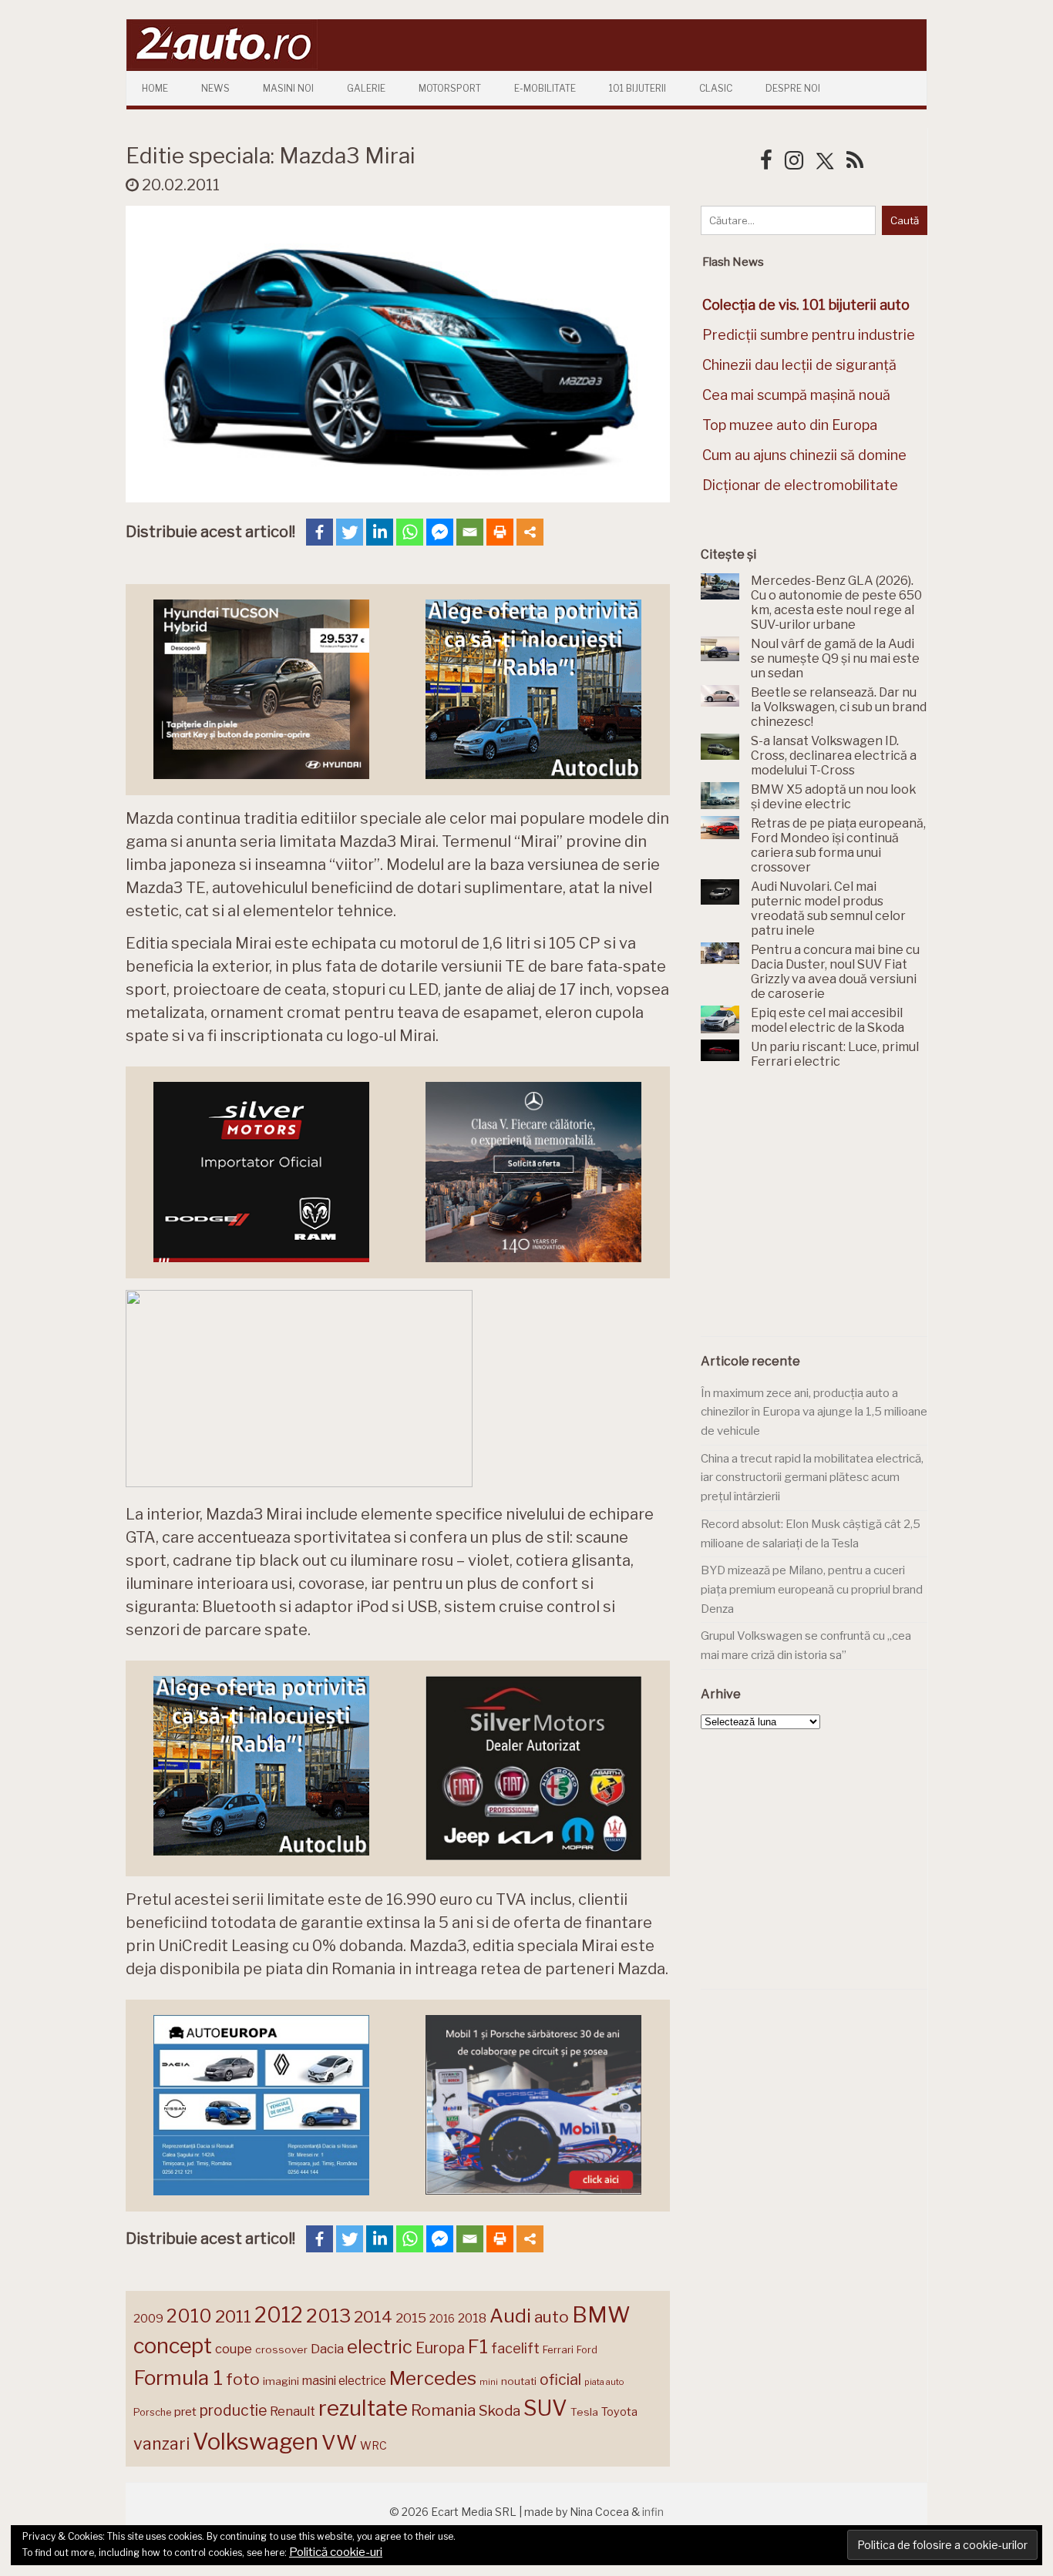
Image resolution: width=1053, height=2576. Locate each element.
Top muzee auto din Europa (790, 425)
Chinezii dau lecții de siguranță (799, 365)
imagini (281, 2381)
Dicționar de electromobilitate (800, 485)
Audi (510, 2316)
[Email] (470, 532)
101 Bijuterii (638, 88)
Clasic (716, 88)
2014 (373, 2317)
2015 (411, 2318)
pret (185, 2411)
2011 (233, 2316)
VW (339, 2442)
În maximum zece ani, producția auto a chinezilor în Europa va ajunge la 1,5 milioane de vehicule (814, 1412)
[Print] (500, 532)
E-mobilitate (545, 88)
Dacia (327, 2349)
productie (233, 2410)
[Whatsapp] (410, 532)
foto (243, 2379)
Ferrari (558, 2349)
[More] (530, 532)
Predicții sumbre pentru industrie (809, 335)
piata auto (604, 2382)
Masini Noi (288, 88)
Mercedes (433, 2378)
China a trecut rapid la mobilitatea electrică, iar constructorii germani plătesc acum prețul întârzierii (812, 1478)
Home (155, 88)
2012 (279, 2315)
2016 (442, 2318)
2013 (328, 2316)
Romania (443, 2410)
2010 (189, 2316)
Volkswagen (256, 2442)
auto (552, 2317)
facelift (515, 2348)
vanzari (161, 2443)
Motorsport (450, 88)
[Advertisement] (816, 1211)
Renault (293, 2411)
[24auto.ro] (222, 65)
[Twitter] (350, 532)
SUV (545, 2408)
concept (173, 2346)
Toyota (619, 2412)
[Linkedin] (380, 532)
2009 (148, 2318)
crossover (281, 2349)
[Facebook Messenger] (440, 532)
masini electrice (344, 2381)
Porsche (152, 2412)
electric (380, 2347)
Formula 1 (178, 2378)
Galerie (366, 88)
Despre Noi (793, 88)
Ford (587, 2350)
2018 (472, 2318)
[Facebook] (320, 532)
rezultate (363, 2408)
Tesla (584, 2412)
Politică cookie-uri (336, 2552)
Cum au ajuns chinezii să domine (804, 455)
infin (653, 2512)
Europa (440, 2348)
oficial (560, 2380)
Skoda (500, 2411)
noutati (519, 2381)
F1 (478, 2346)
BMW (601, 2315)
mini (489, 2382)
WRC (373, 2445)
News (215, 88)
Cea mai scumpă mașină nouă (796, 395)
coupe (234, 2349)
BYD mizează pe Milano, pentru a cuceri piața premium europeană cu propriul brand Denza (812, 1589)
